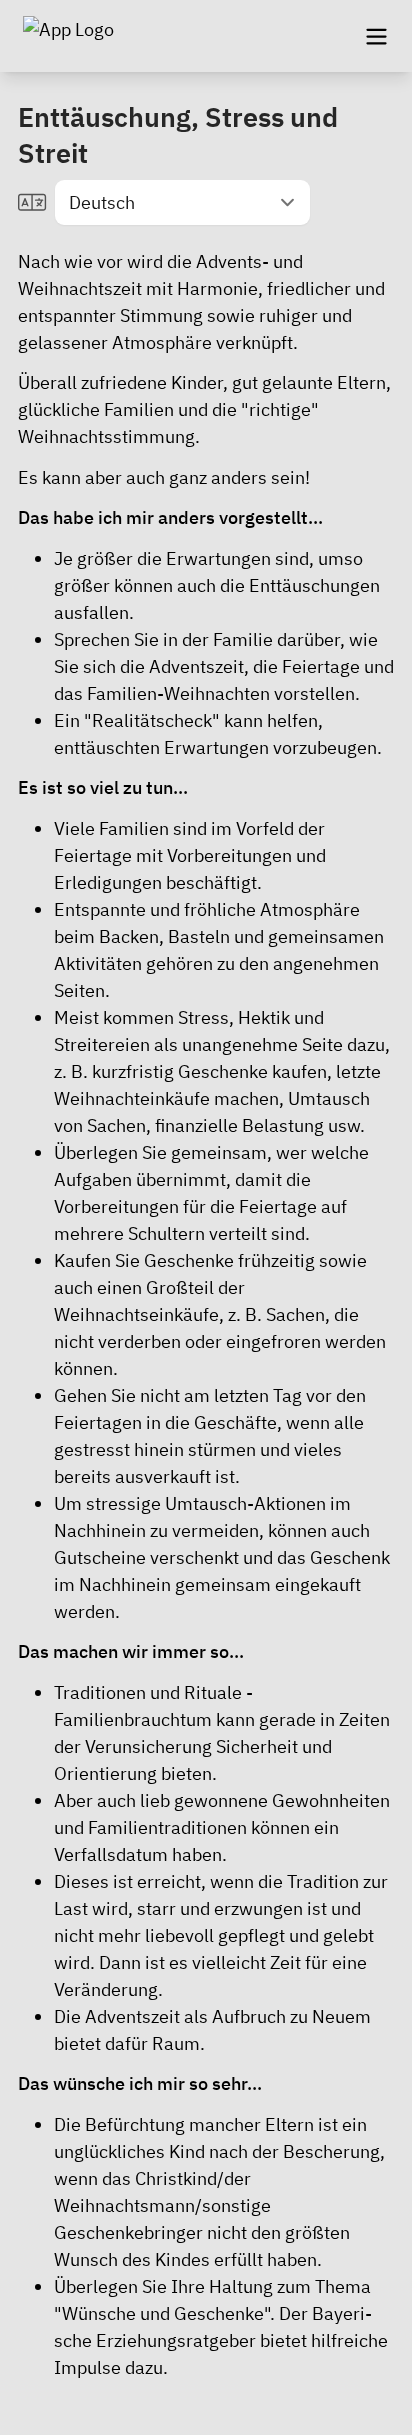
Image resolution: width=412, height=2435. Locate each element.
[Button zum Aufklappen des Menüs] (376, 36)
